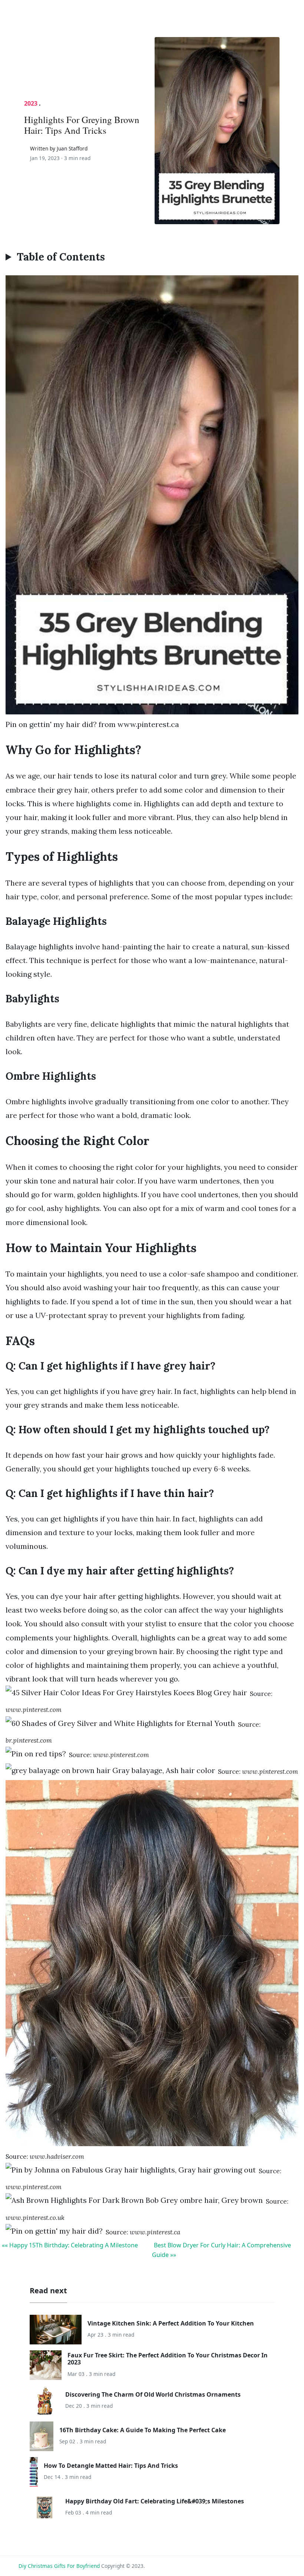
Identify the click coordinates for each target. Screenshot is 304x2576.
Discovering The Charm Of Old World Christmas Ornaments (153, 2394)
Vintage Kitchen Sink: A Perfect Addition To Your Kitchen (171, 2323)
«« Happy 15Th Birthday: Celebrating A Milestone (70, 2245)
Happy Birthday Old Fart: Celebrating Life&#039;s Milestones (155, 2501)
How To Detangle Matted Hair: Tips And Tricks (111, 2466)
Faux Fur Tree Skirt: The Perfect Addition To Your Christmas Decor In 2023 (168, 2359)
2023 (31, 103)
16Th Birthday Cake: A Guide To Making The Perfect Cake (143, 2430)
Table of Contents (61, 257)
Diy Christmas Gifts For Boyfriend (59, 2566)
